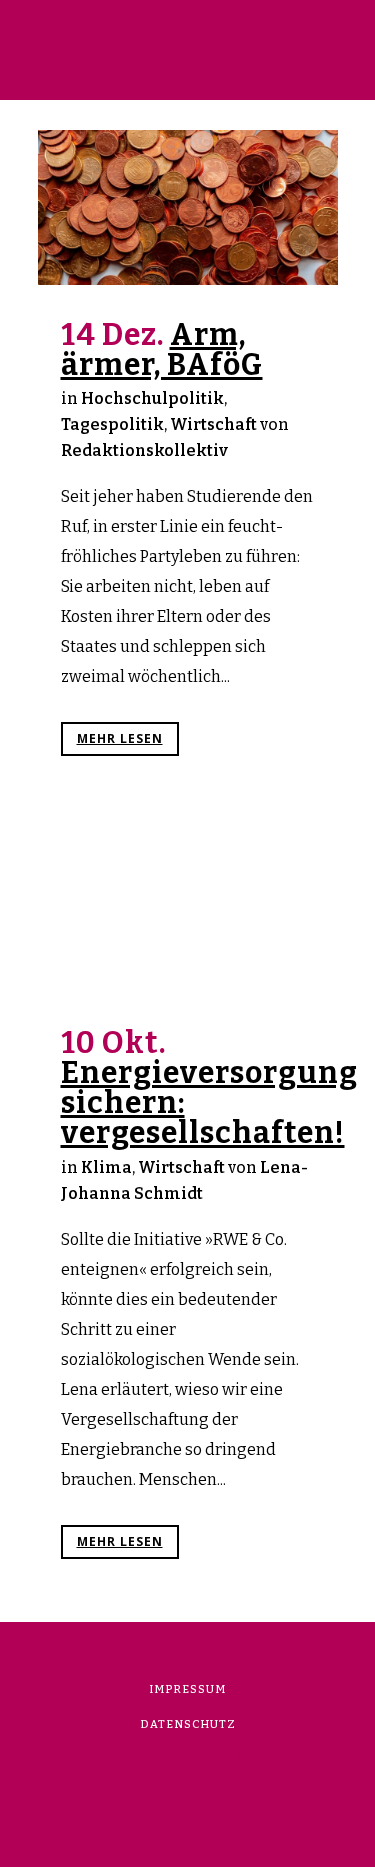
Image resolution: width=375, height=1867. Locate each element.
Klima (106, 1167)
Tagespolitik (112, 424)
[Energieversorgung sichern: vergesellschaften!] (188, 906)
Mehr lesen (120, 738)
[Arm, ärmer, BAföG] (188, 207)
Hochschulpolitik (152, 398)
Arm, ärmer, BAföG (162, 350)
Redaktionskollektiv (144, 450)
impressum (187, 1689)
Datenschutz (188, 1724)
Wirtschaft (213, 424)
